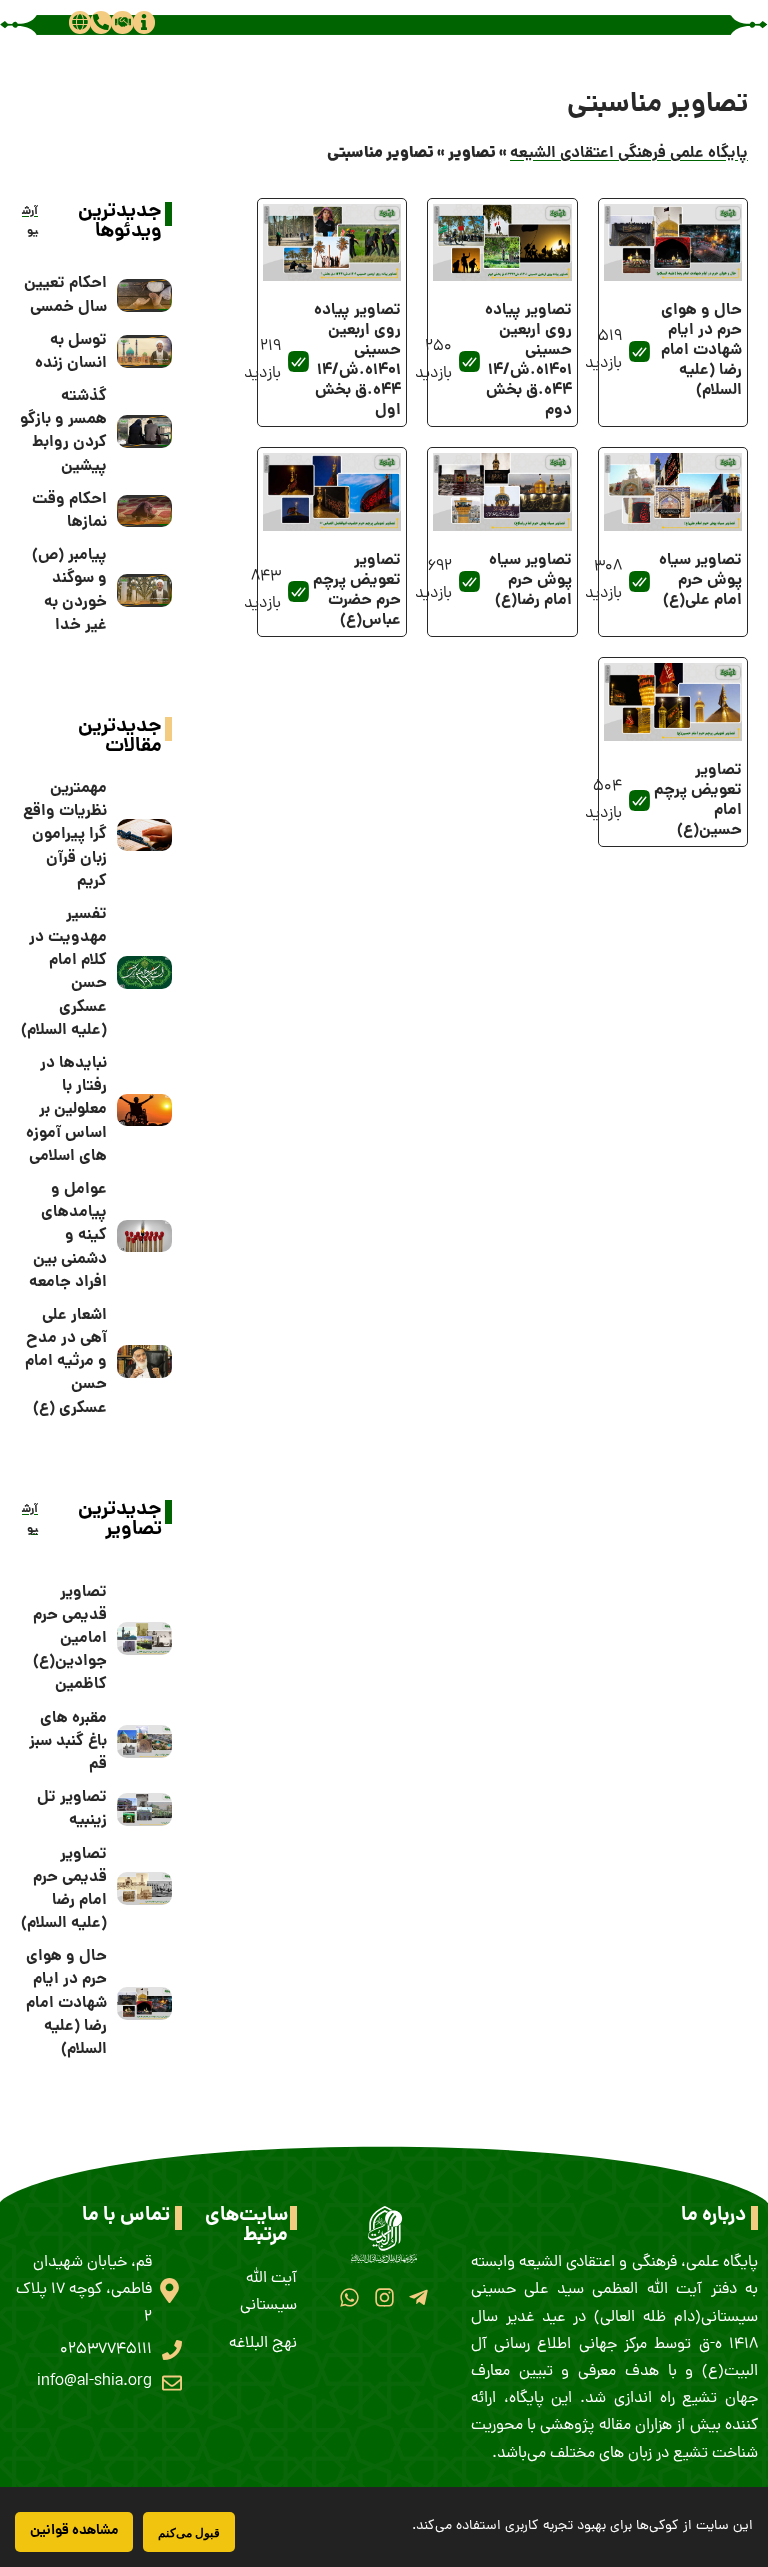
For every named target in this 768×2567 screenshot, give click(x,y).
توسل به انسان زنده (71, 352)
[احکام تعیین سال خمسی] (144, 295)
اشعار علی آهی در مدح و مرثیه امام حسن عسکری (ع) (66, 1362)
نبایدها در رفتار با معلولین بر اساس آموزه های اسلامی (66, 1110)
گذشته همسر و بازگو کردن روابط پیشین (63, 431)
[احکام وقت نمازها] (144, 511)
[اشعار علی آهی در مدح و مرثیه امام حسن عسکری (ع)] (144, 1361)
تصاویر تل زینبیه (72, 1809)
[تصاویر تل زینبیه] (144, 1809)
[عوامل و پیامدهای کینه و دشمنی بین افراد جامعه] (144, 1236)
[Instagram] (383, 2297)
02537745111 (106, 2350)
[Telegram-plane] (418, 2297)
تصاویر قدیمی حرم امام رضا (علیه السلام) (64, 1889)
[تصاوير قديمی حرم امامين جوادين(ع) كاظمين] (144, 1638)
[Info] (144, 22)
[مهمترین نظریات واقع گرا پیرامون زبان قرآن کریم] (144, 835)
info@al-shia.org (94, 2382)
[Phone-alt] (101, 22)
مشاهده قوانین (74, 2531)
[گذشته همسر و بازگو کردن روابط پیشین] (144, 431)
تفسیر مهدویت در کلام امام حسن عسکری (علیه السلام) (64, 972)
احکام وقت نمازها (69, 511)
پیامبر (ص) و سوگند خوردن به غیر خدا (69, 590)
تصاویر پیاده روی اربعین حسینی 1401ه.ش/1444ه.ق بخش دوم (528, 360)
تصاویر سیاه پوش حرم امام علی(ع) (700, 580)
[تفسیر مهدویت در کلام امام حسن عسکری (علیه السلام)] (144, 972)
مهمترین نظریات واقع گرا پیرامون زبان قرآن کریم (65, 835)
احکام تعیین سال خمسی (65, 295)
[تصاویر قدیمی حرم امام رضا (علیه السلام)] (144, 1888)
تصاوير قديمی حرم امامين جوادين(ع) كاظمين (70, 1639)
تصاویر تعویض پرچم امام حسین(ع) (698, 800)
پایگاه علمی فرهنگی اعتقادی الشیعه (629, 153)
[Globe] (80, 22)
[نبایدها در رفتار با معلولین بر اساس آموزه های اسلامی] (144, 1110)
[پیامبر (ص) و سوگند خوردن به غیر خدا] (144, 590)
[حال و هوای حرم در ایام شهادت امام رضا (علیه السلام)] (144, 2003)
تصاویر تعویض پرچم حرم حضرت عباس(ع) (357, 590)
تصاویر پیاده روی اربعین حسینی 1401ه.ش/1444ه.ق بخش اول (357, 360)
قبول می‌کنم (189, 2532)
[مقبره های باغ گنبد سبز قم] (144, 1741)
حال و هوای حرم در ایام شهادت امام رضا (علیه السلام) (701, 350)
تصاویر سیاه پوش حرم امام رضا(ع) (530, 580)
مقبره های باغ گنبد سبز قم (68, 1741)
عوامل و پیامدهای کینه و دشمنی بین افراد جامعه (68, 1236)
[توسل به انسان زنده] (144, 351)
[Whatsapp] (349, 2297)
